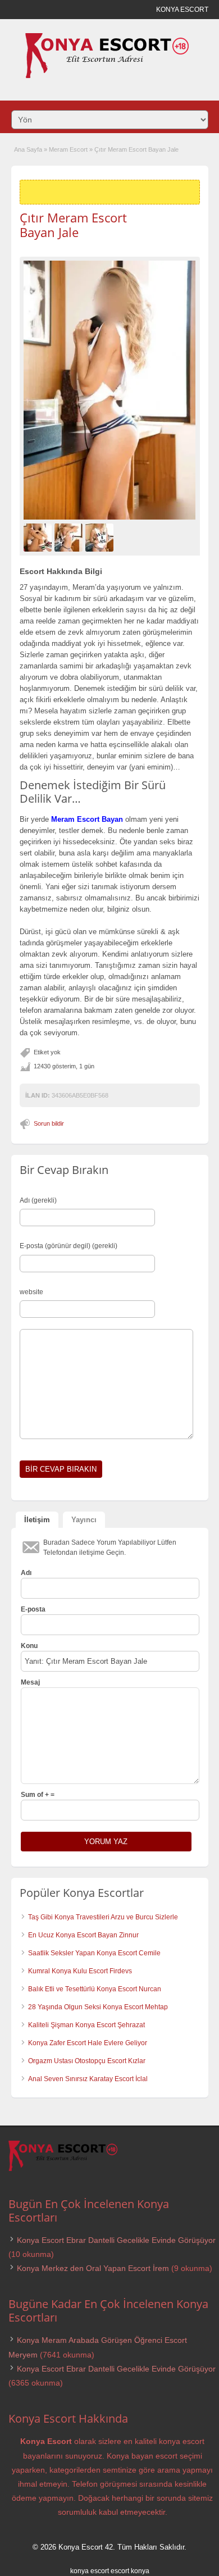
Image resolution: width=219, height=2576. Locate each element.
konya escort (90, 2571)
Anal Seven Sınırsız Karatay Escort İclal (88, 2079)
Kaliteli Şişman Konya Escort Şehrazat (86, 2025)
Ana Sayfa (28, 149)
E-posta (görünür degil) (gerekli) (69, 1246)
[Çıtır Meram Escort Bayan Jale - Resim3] (101, 537)
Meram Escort (68, 149)
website (31, 1292)
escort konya (130, 2571)
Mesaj (30, 1682)
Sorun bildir (49, 1123)
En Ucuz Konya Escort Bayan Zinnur (83, 1935)
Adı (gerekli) (38, 1200)
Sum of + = (38, 1795)
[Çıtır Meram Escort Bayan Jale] (110, 390)
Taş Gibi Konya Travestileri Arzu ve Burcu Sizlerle (103, 1917)
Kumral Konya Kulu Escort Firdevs (80, 1971)
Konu (29, 1646)
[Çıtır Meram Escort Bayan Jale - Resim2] (70, 537)
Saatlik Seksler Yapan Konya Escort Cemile (94, 1953)
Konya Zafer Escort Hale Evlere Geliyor (88, 2043)
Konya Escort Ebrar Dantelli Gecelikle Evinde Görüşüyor (116, 2240)
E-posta (33, 1609)
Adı (26, 1573)
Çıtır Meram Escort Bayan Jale (73, 225)
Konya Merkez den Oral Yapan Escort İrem (93, 2268)
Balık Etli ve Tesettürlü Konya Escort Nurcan (95, 1989)
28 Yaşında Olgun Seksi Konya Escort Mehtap (98, 2007)
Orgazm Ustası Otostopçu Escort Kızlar (87, 2061)
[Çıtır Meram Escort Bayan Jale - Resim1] (39, 537)
